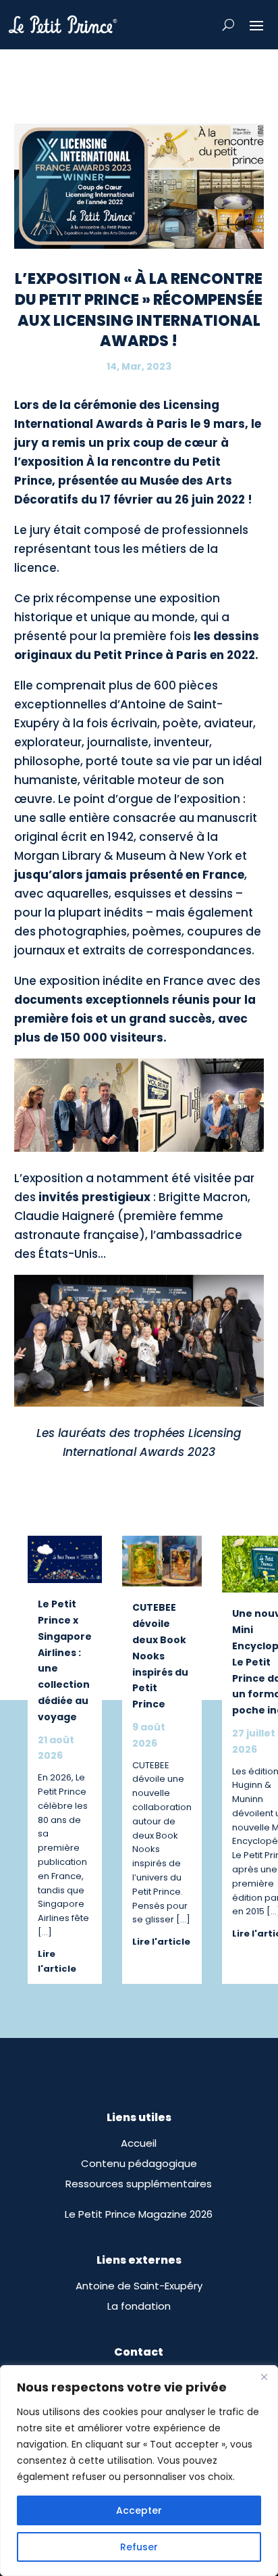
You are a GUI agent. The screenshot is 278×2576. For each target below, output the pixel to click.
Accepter (139, 2510)
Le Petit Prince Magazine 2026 (139, 2214)
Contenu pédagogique (139, 2163)
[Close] (264, 2377)
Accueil (139, 2143)
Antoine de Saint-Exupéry (139, 2286)
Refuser (139, 2547)
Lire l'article (57, 1961)
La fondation (139, 2306)
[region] (139, 2471)
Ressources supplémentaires (139, 2184)
